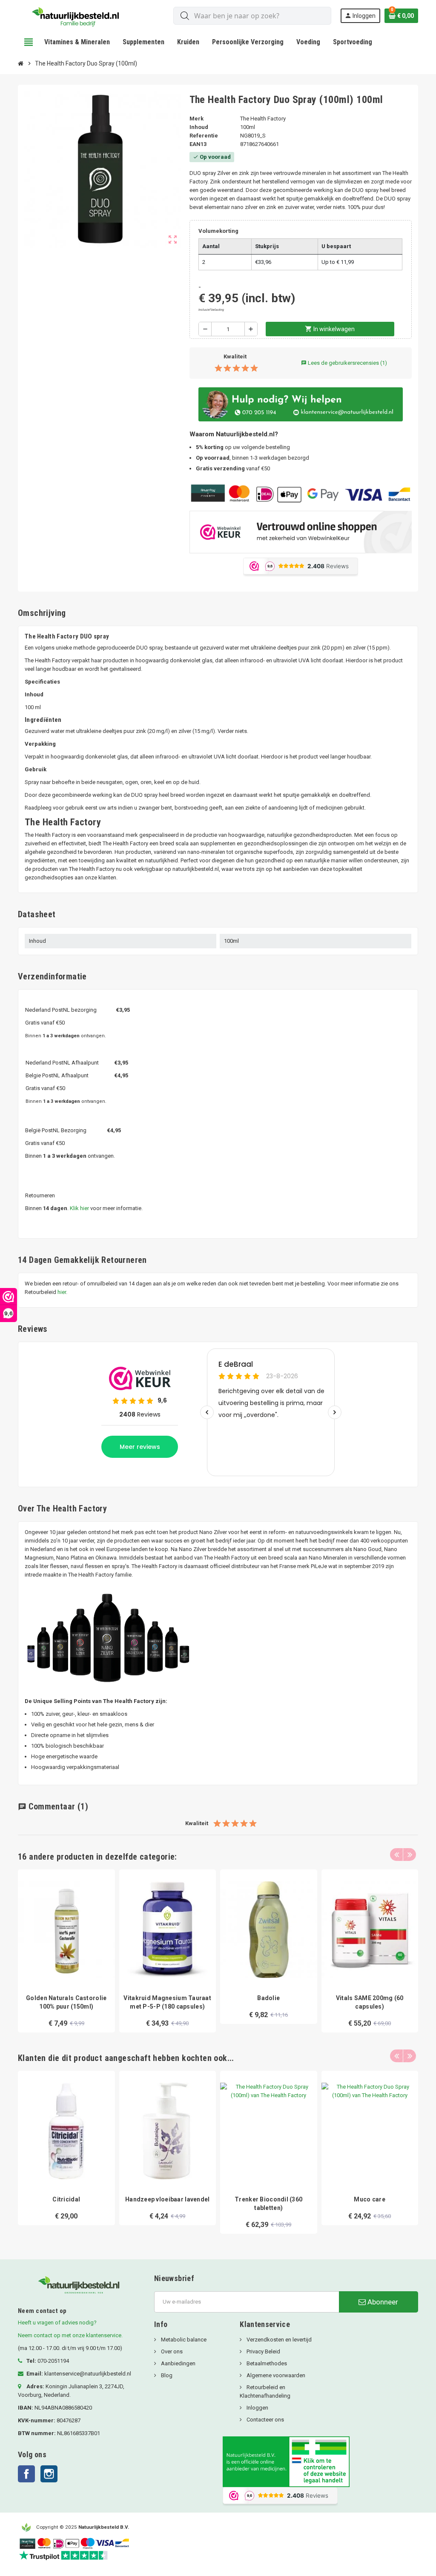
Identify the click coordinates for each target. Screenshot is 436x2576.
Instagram (49, 2474)
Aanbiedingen (178, 2363)
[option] (66, 1951)
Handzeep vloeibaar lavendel (168, 2199)
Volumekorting (218, 231)
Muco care (370, 2199)
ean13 (198, 144)
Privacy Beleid (263, 2351)
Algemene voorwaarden (275, 2375)
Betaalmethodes (266, 2363)
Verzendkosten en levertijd (278, 2340)
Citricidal (66, 2199)
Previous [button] (396, 1855)
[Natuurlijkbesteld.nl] (78, 15)
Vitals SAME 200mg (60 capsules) (370, 2002)
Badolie (268, 1998)
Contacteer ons (265, 2420)
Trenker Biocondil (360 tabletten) (268, 2204)
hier (62, 1292)
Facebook (26, 2474)
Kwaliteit (235, 356)
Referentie (204, 136)
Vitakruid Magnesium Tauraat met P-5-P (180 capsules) (167, 2002)
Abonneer (382, 2302)
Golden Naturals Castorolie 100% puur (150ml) (66, 2002)
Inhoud (199, 127)
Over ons (171, 2351)
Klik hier (79, 1208)
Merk (196, 119)
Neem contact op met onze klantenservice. (70, 2335)
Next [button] (410, 1855)
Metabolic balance (183, 2340)
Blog (166, 2375)
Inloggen (257, 2408)
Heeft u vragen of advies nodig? (57, 2323)
